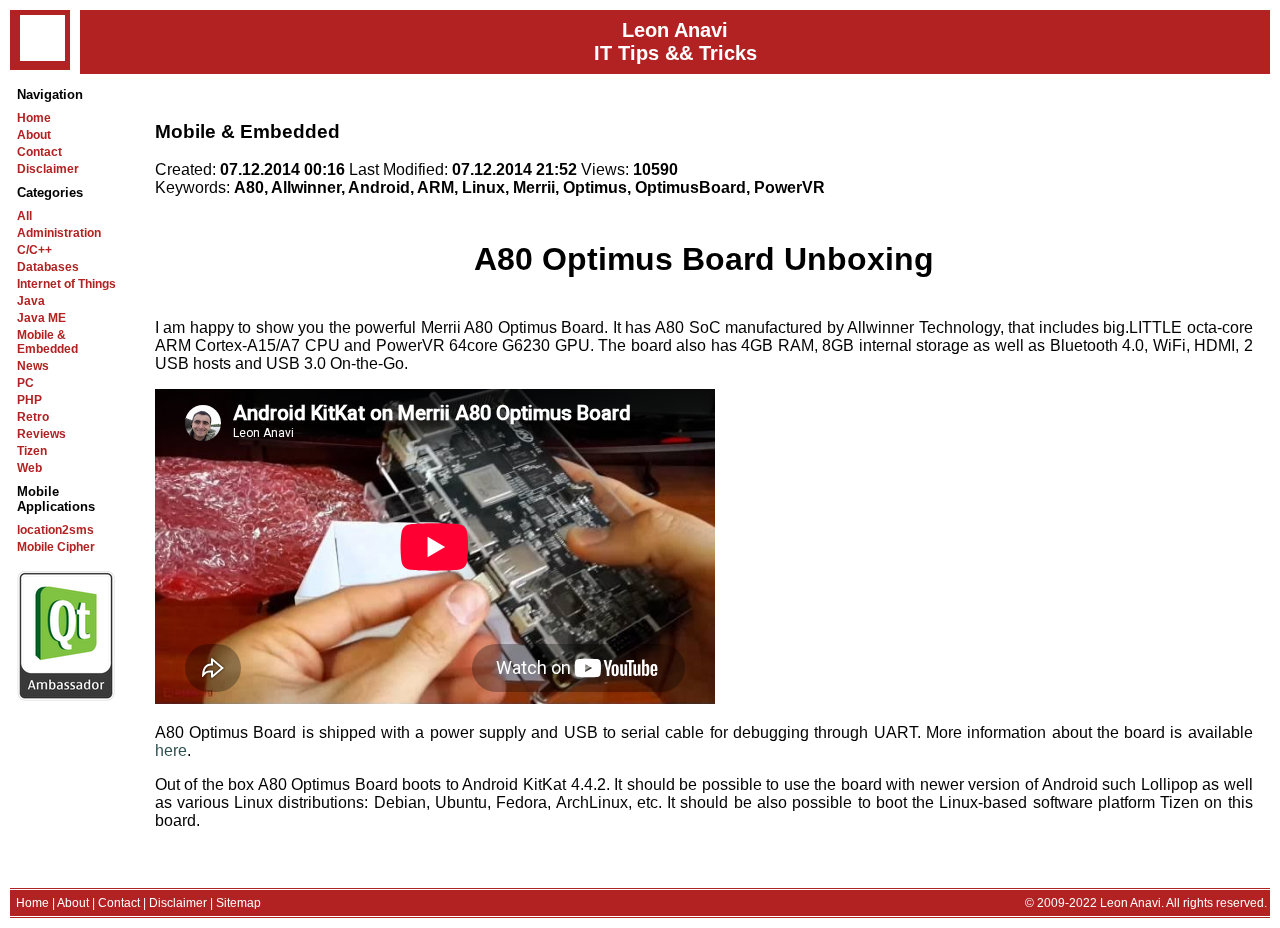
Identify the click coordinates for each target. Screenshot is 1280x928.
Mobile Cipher (56, 547)
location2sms (55, 530)
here (171, 750)
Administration (59, 233)
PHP (29, 400)
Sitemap (238, 903)
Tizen (32, 451)
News (33, 366)
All (24, 216)
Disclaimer (48, 169)
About (34, 135)
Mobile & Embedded (47, 342)
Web (29, 468)
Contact (39, 152)
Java (31, 301)
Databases (48, 267)
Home (34, 118)
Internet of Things (66, 284)
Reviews (41, 434)
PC (25, 383)
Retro (33, 417)
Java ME (41, 318)
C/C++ (34, 250)
